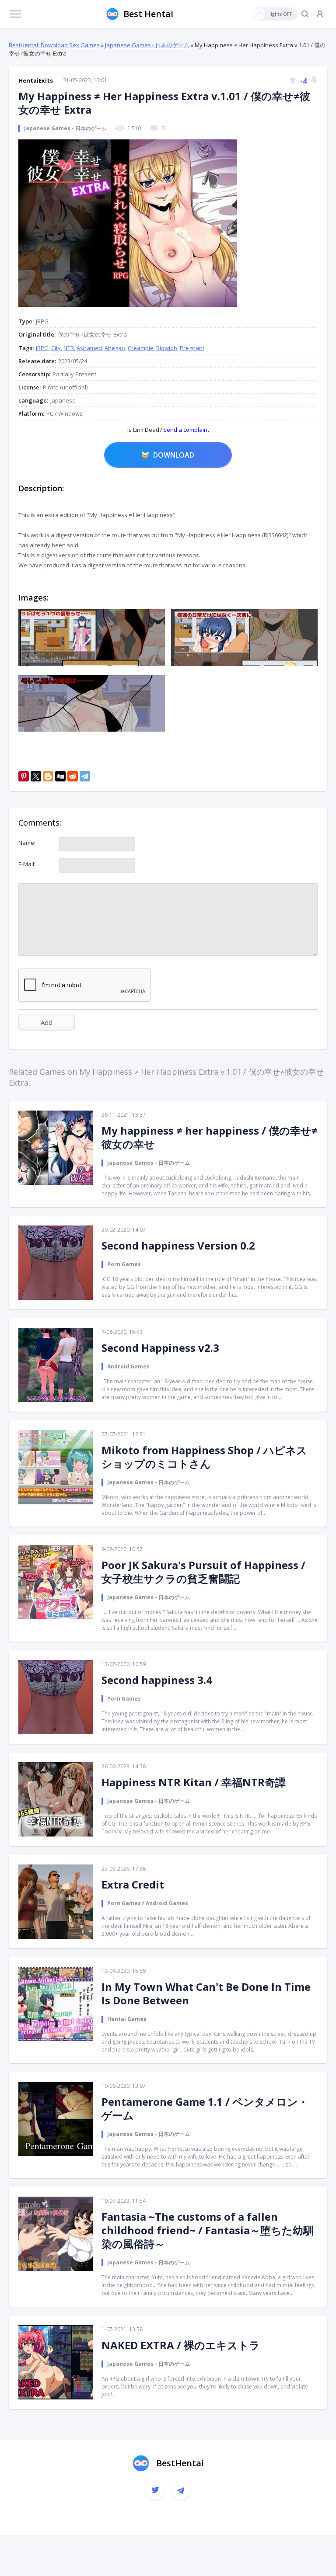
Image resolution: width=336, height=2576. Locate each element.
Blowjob (167, 348)
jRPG (42, 348)
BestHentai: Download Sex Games (54, 45)
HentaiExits (36, 80)
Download (174, 455)
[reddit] (73, 776)
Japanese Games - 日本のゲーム (147, 45)
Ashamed (89, 348)
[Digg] (60, 776)
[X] (36, 776)
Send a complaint (185, 430)
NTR (69, 348)
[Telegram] (85, 776)
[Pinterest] (24, 776)
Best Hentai (148, 14)
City (56, 348)
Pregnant (192, 348)
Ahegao (115, 348)
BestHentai (180, 2463)
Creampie (141, 348)
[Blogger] (48, 776)
